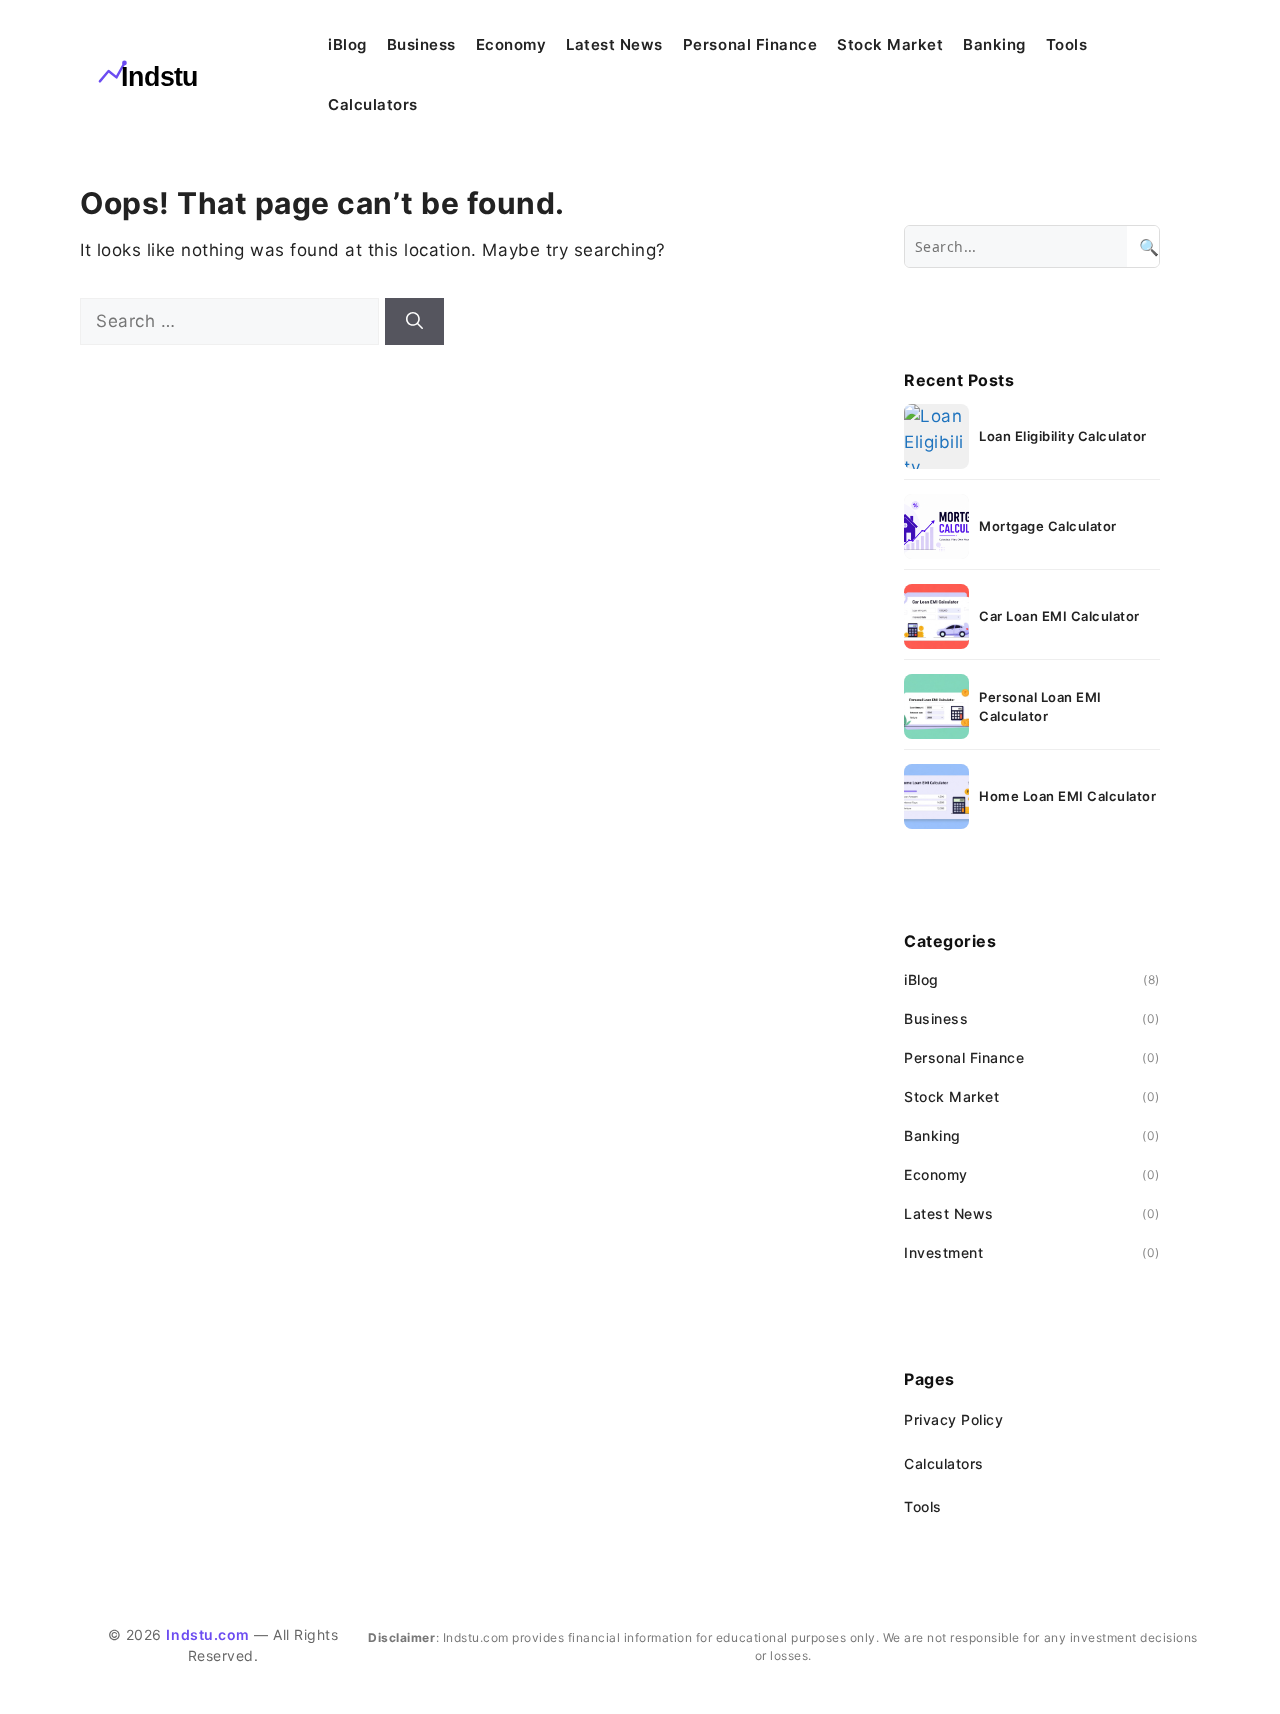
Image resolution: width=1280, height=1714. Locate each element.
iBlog (347, 44)
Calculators (373, 104)
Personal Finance (750, 44)
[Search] (414, 322)
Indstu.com (207, 1634)
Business (421, 44)
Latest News (614, 44)
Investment (943, 1252)
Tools (1067, 44)
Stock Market (890, 44)
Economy (511, 44)
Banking (994, 44)
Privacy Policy (953, 1419)
